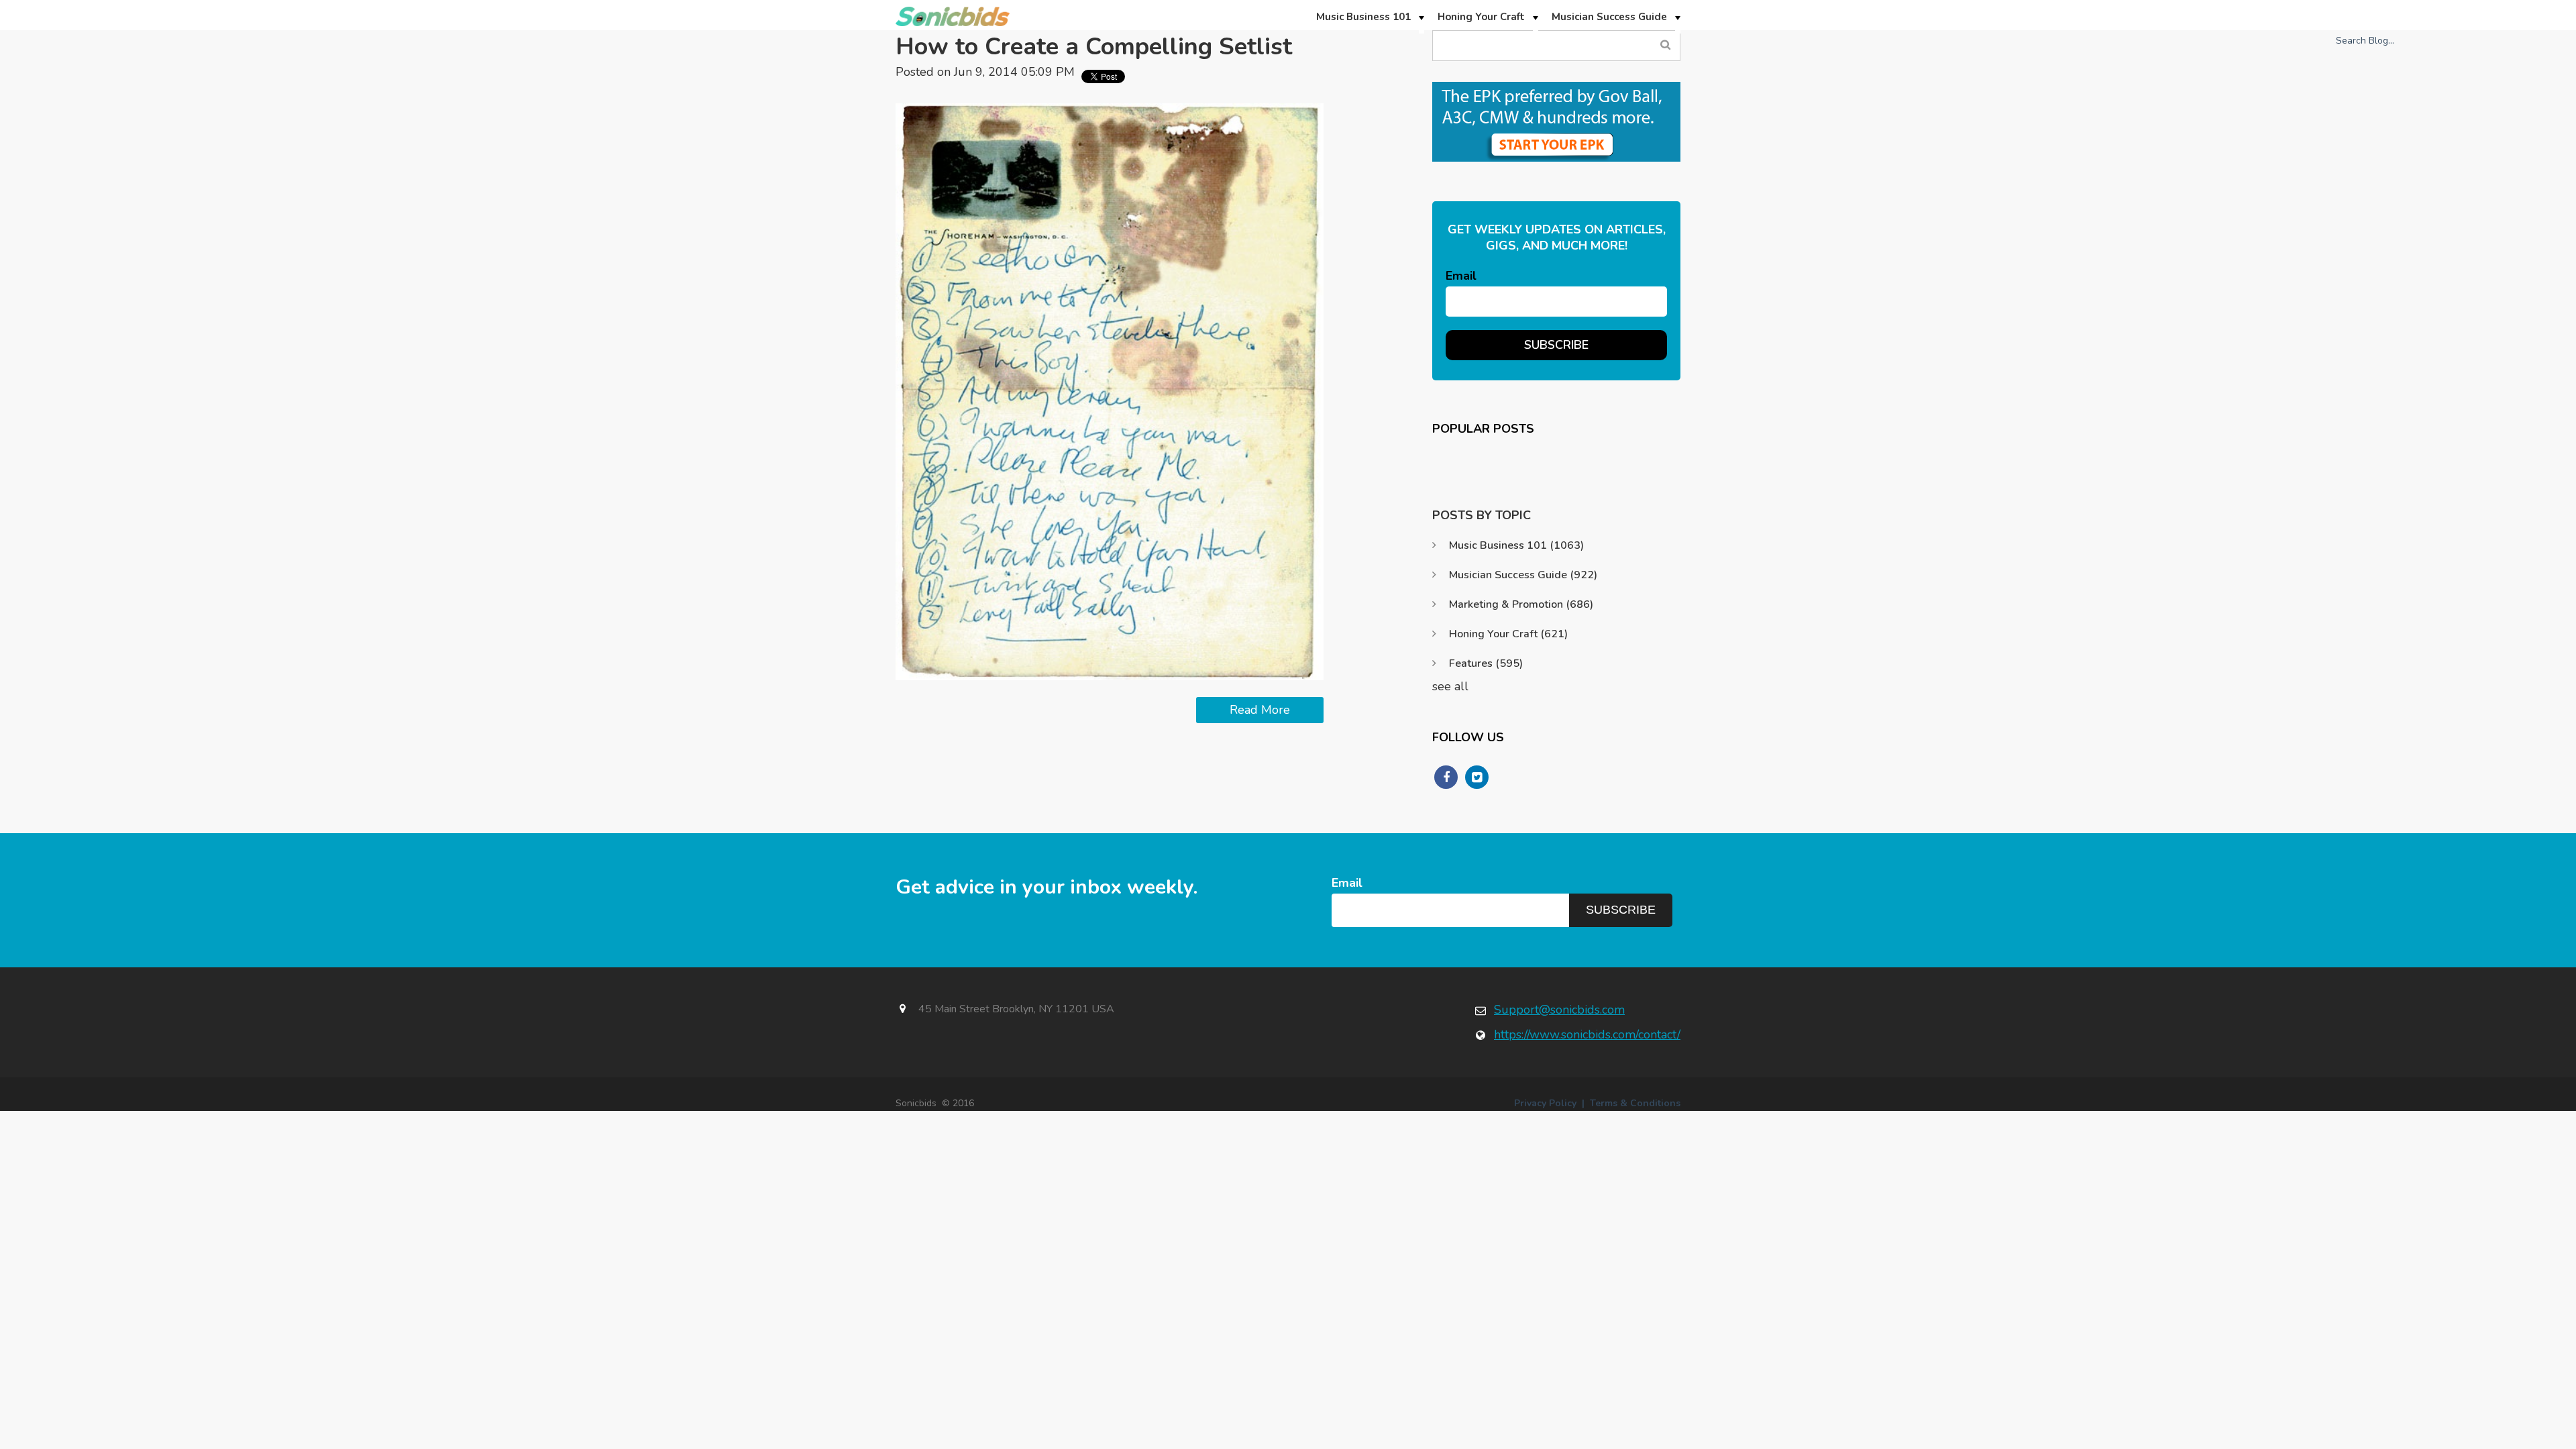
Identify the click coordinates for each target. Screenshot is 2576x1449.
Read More (1260, 710)
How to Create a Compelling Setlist (1094, 47)
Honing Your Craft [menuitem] (1481, 17)
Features (1486, 663)
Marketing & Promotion (1521, 604)
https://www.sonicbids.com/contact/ (1587, 1034)
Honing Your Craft (1508, 634)
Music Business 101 (1516, 545)
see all (1450, 686)
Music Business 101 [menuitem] (1363, 17)
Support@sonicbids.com (1559, 1010)
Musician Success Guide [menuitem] (1609, 17)
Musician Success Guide (1523, 575)
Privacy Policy (1545, 1103)
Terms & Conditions (1635, 1103)
